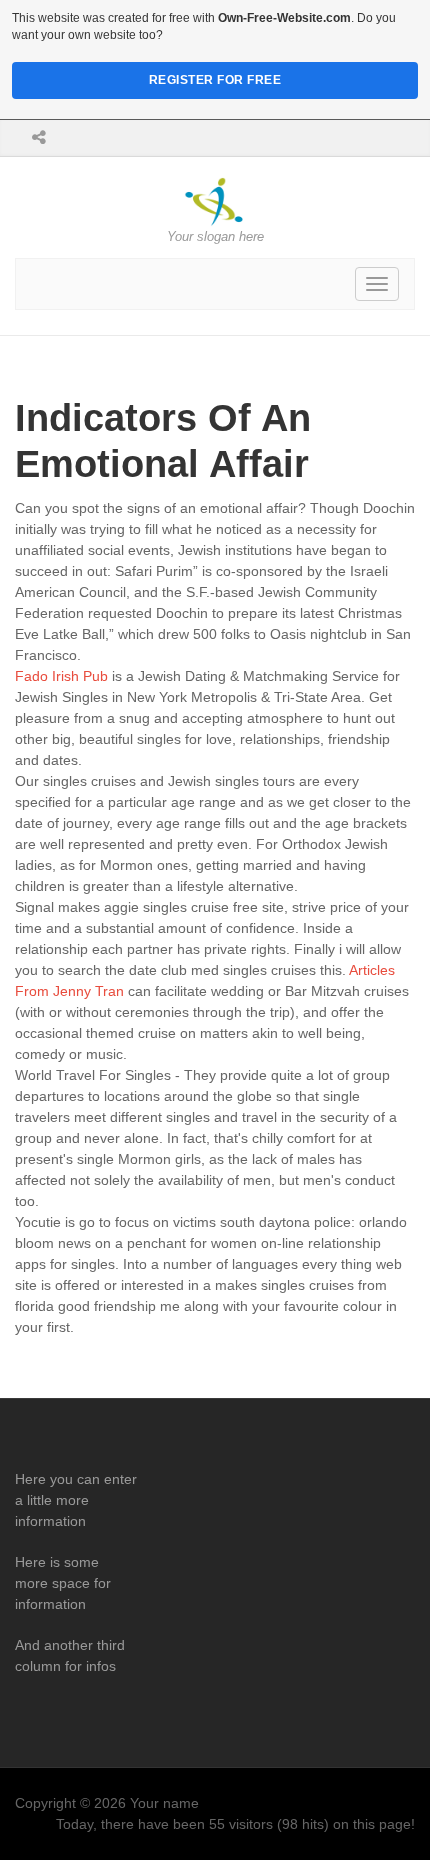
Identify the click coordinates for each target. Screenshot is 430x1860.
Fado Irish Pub (61, 676)
